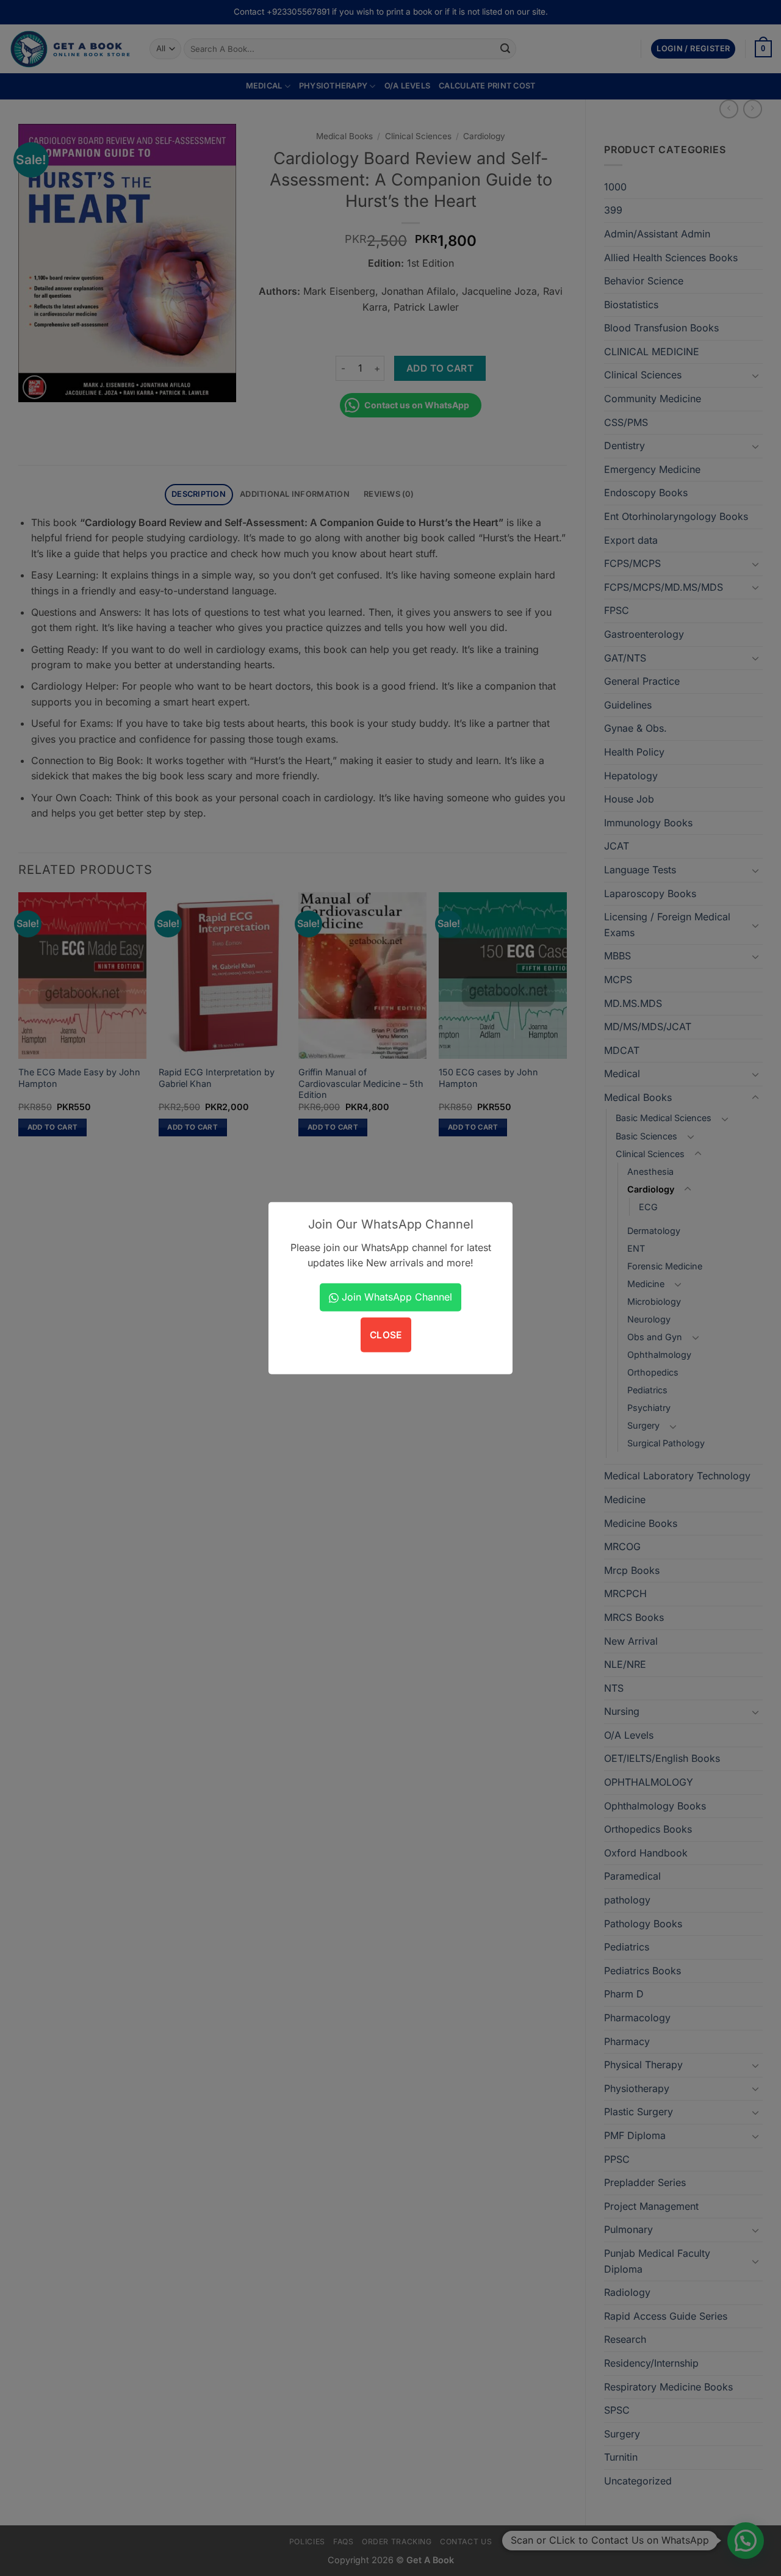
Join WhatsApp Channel (395, 1297)
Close (386, 1335)
